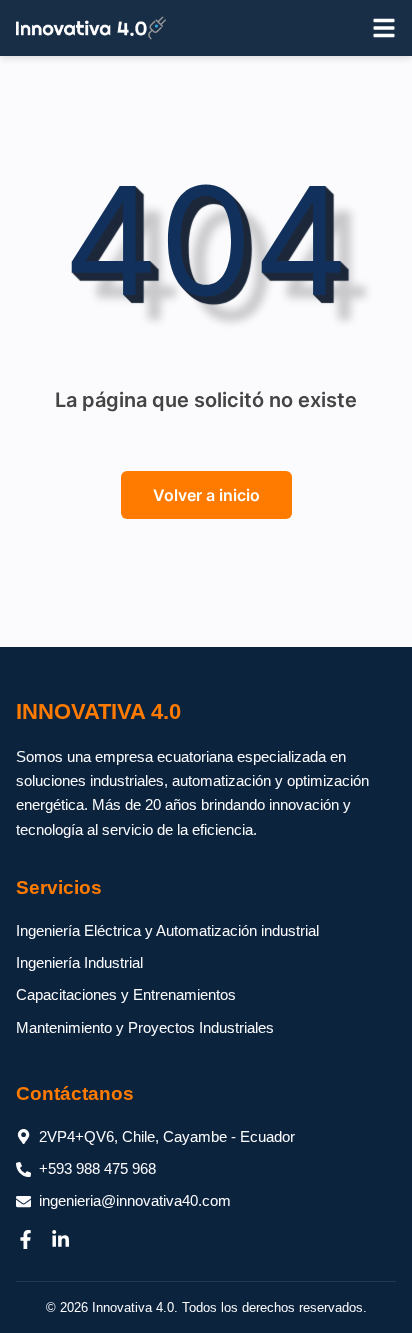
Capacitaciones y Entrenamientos (126, 994)
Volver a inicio (206, 495)
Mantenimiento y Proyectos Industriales (145, 1027)
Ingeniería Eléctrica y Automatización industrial (167, 930)
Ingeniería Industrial (79, 962)
